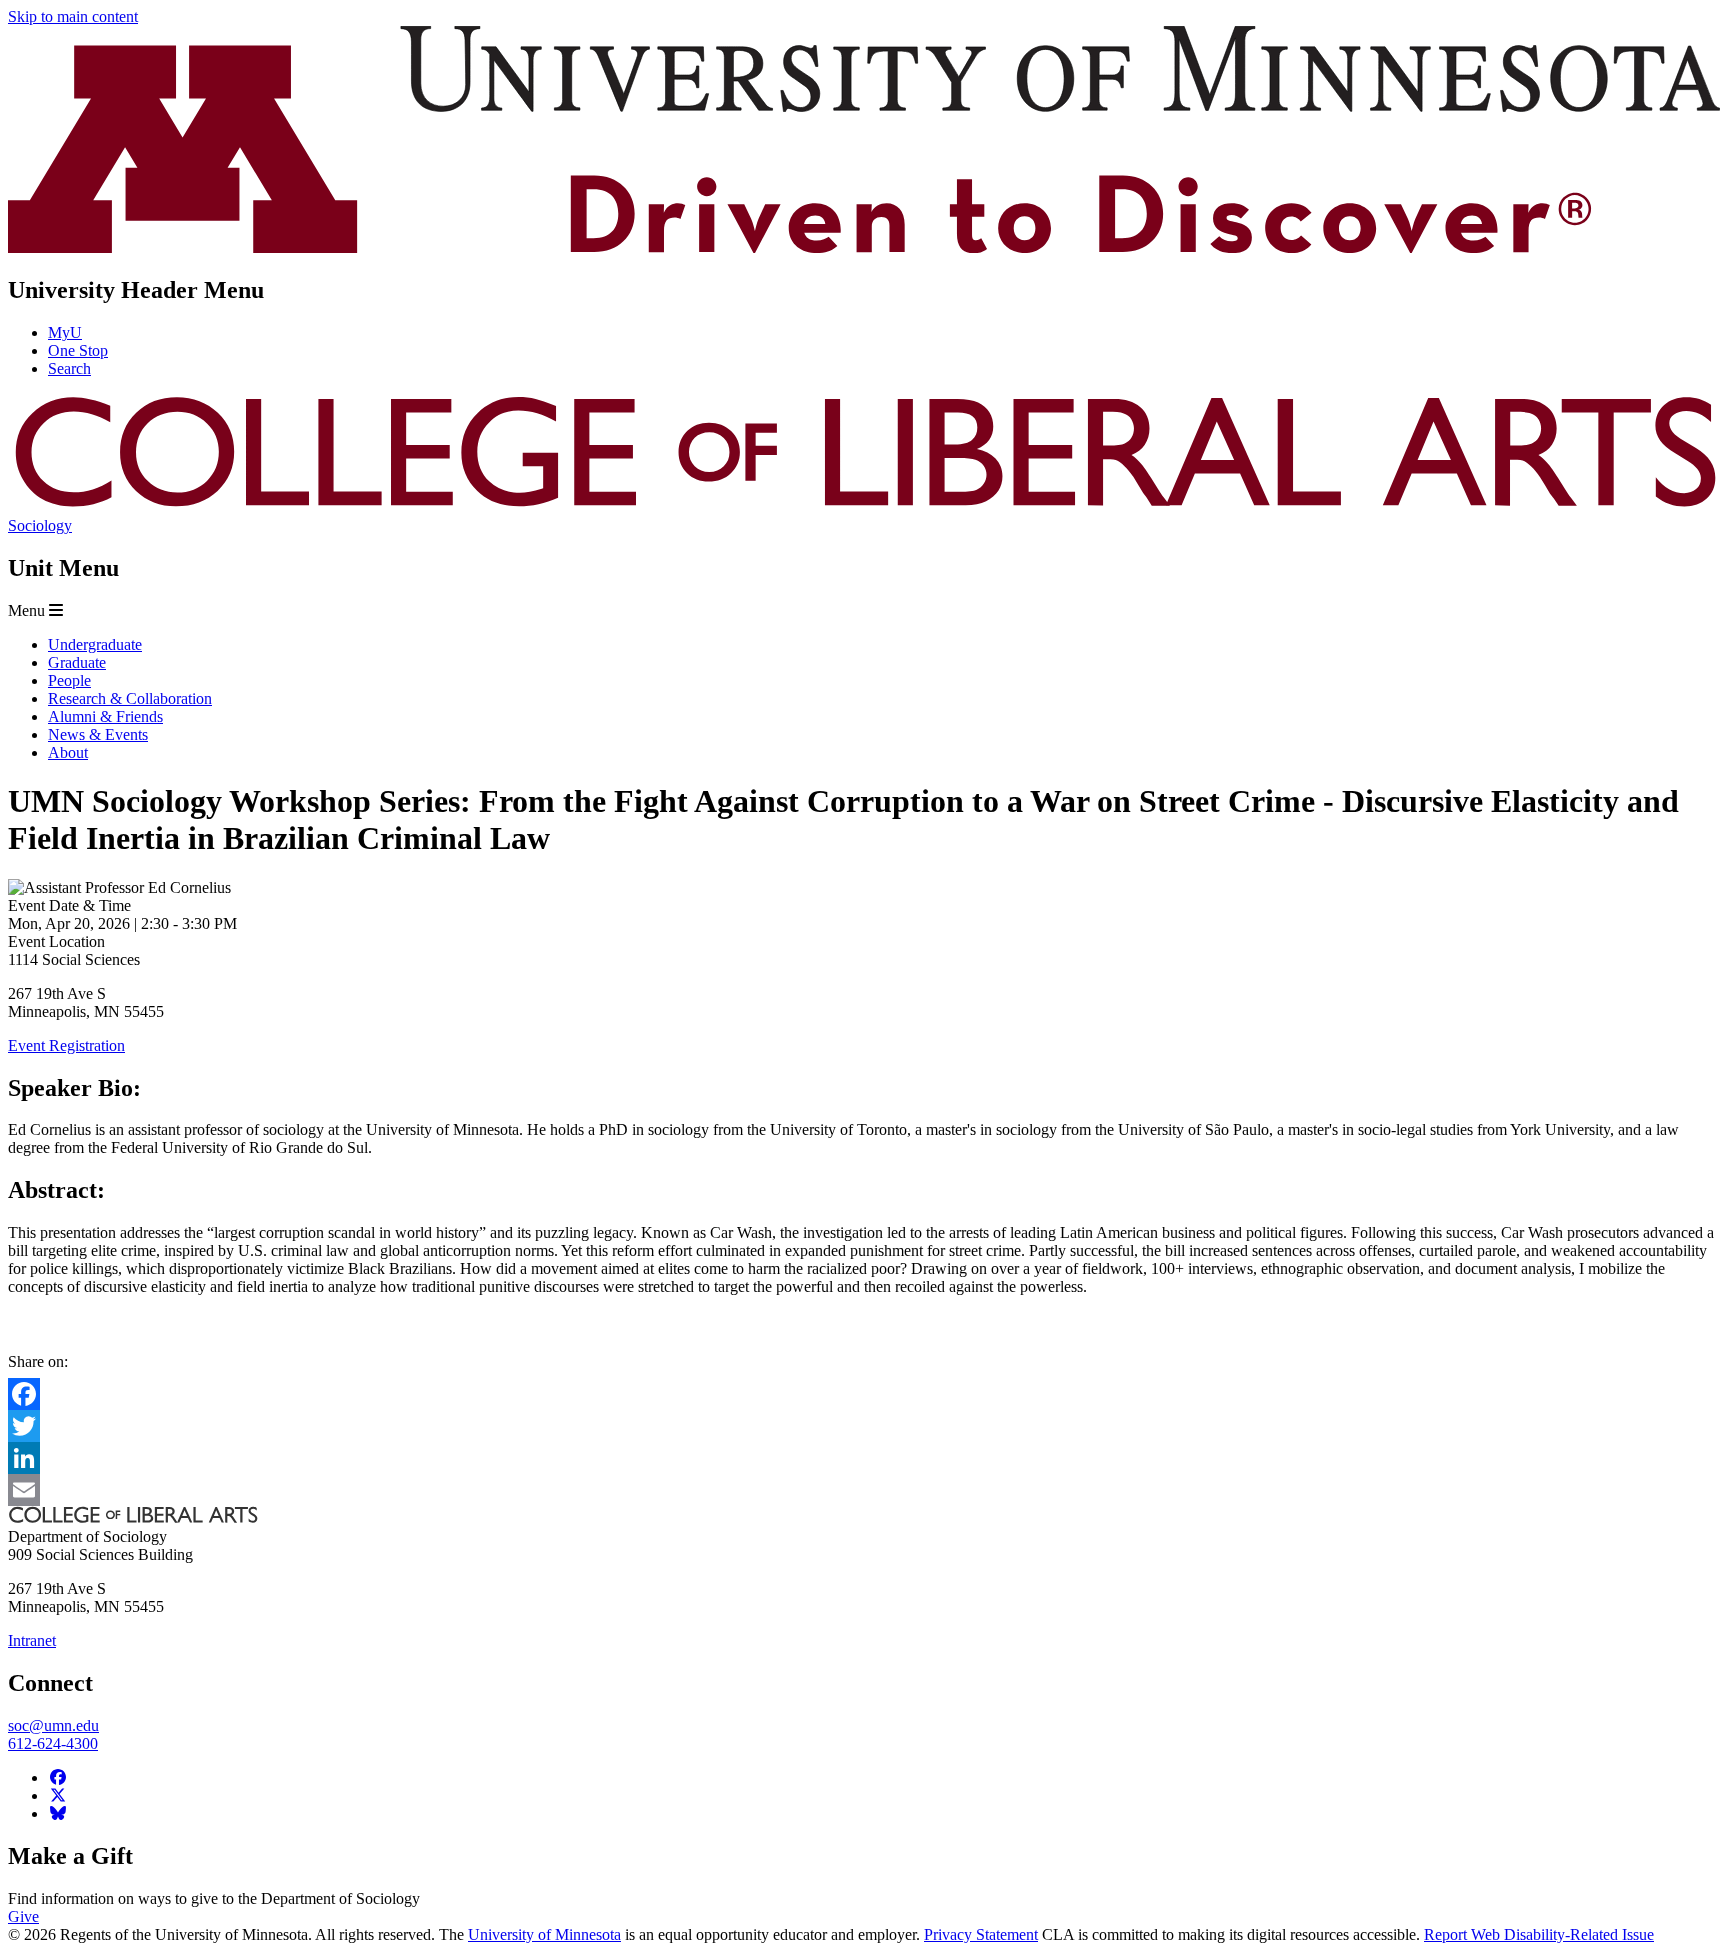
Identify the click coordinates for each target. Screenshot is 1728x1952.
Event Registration (66, 1045)
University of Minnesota (544, 1934)
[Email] (864, 1490)
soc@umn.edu (53, 1725)
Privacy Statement (981, 1934)
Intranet (32, 1640)
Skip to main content (73, 16)
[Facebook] (864, 1394)
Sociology (40, 525)
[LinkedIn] (864, 1458)
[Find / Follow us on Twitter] (58, 1795)
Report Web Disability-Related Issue (1539, 1934)
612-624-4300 (53, 1743)
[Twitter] (864, 1426)
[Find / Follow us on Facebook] (58, 1777)
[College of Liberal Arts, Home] (864, 507)
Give (23, 1916)
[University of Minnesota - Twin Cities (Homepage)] (864, 247)
